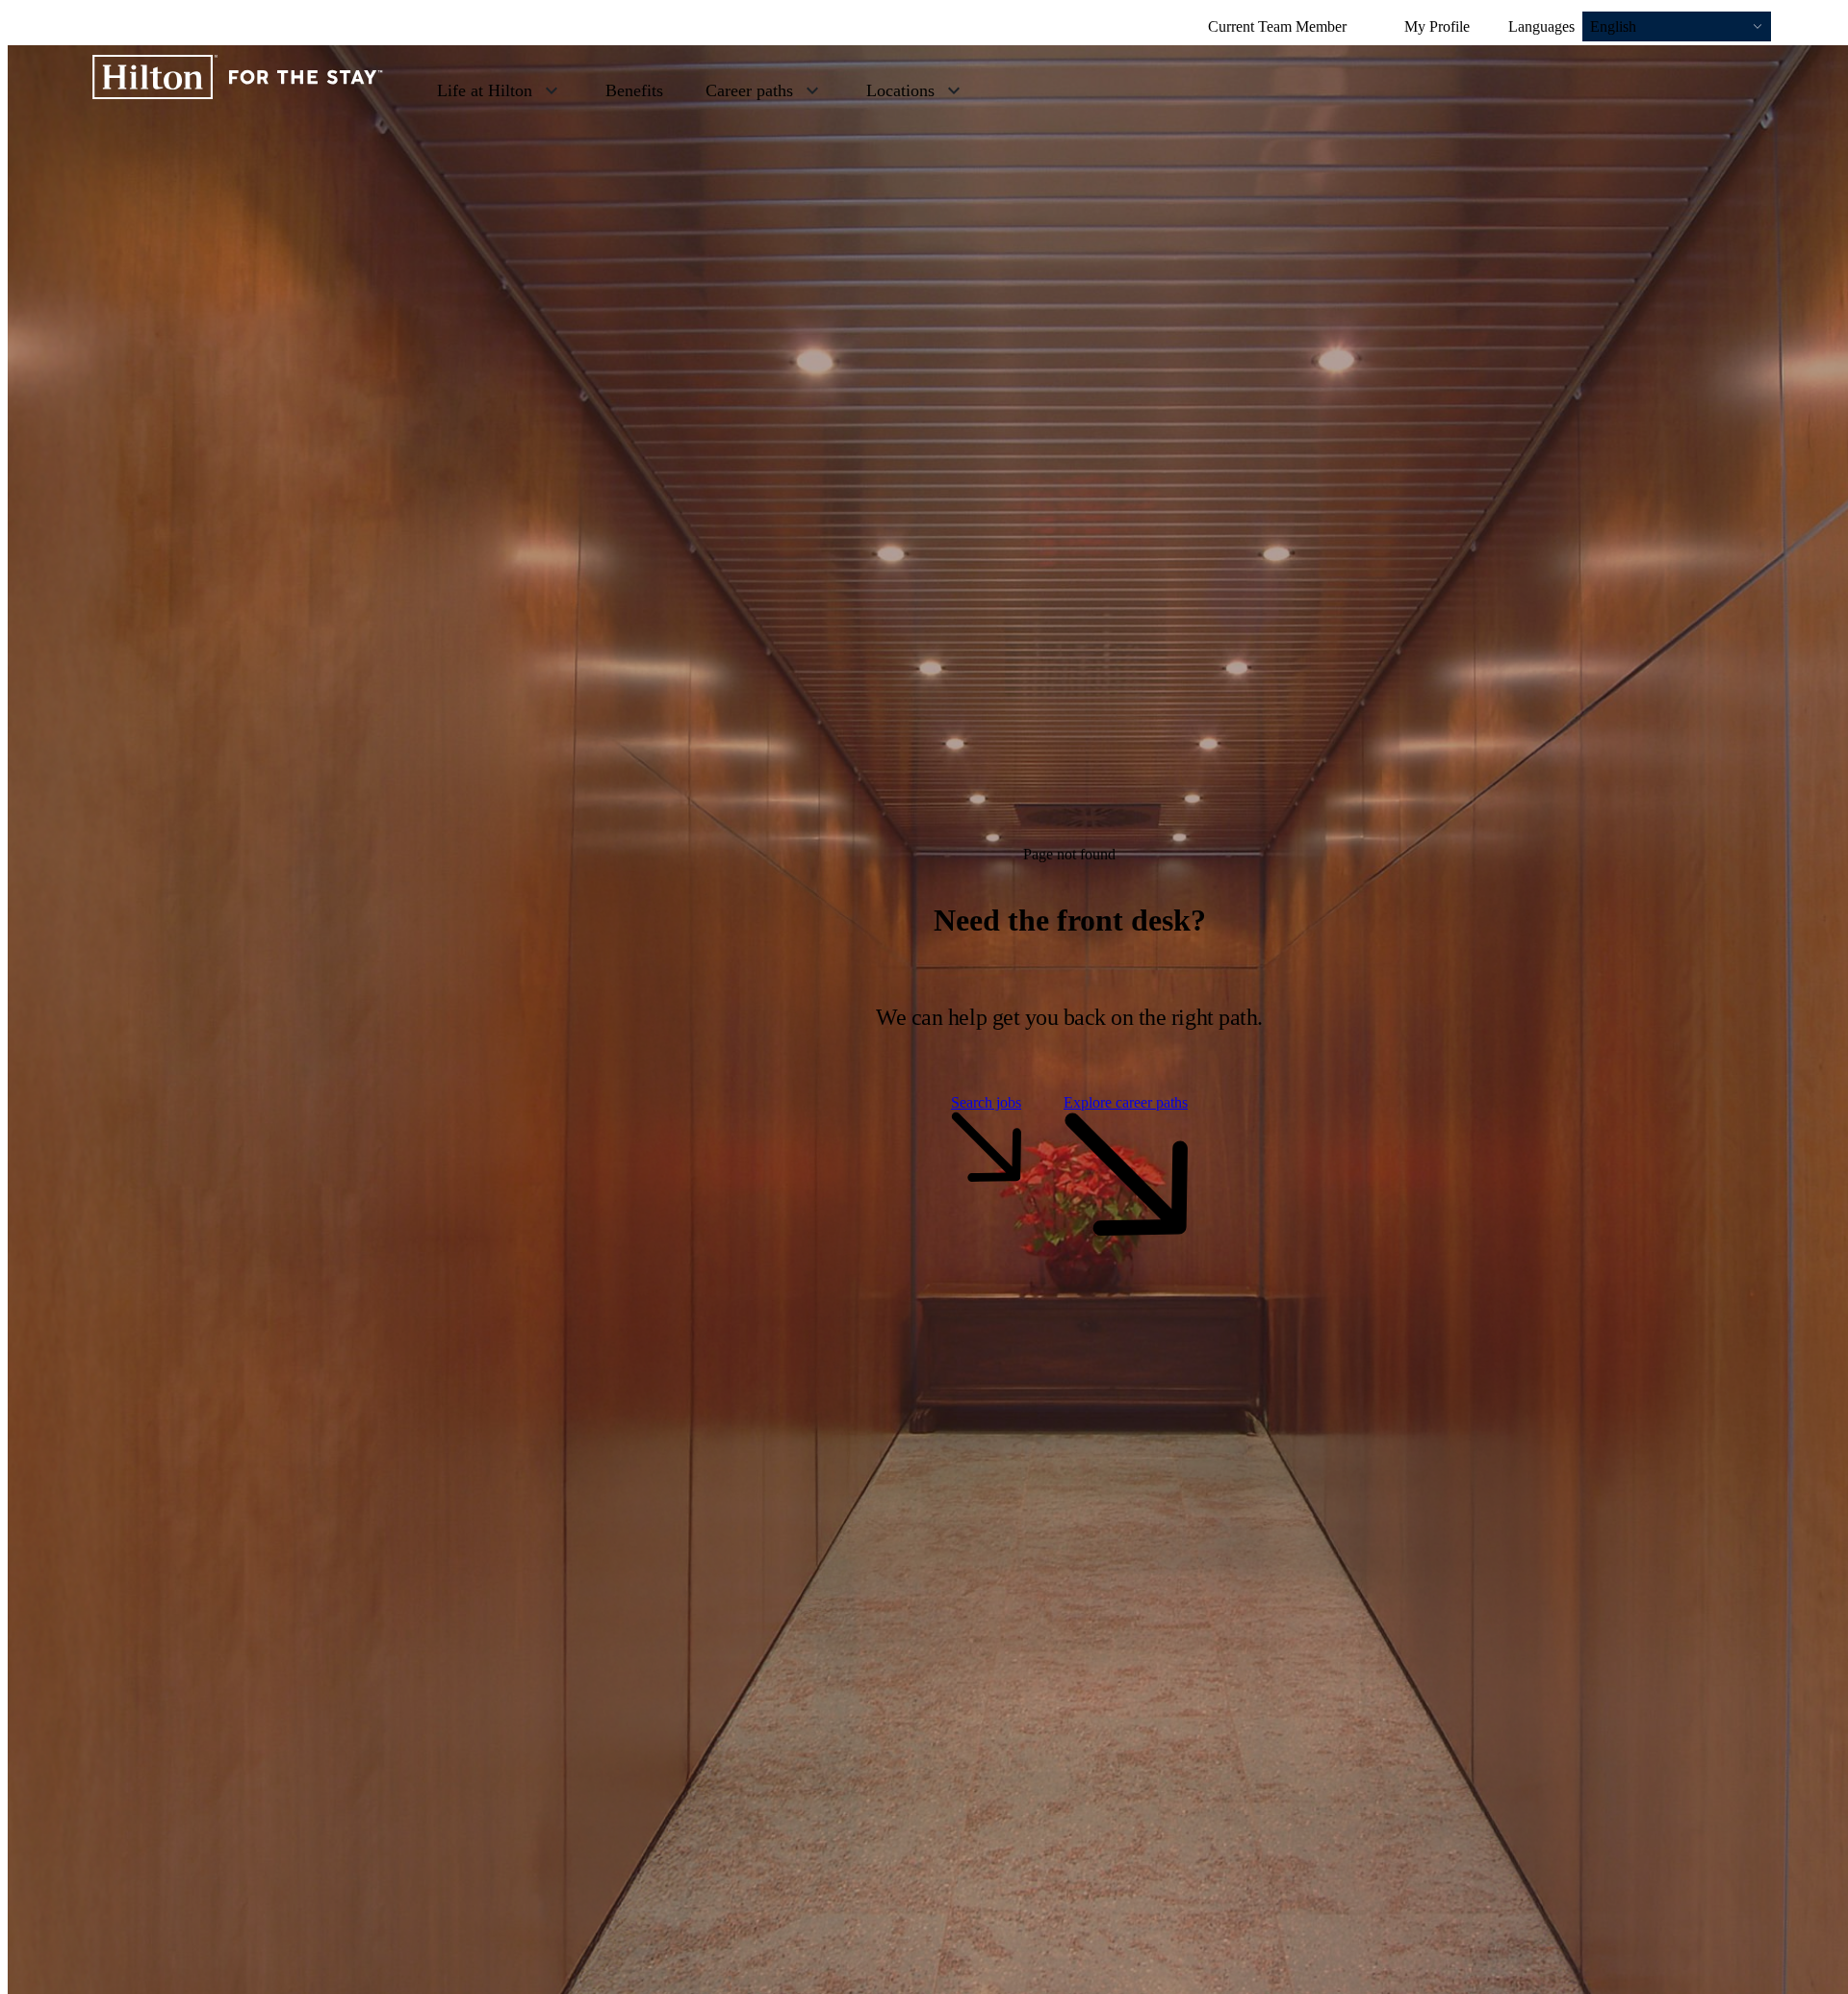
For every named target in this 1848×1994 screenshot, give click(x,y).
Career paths (749, 90)
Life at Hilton (485, 90)
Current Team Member (1277, 26)
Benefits (634, 90)
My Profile (1437, 26)
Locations (900, 90)
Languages (1541, 26)
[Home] (238, 89)
